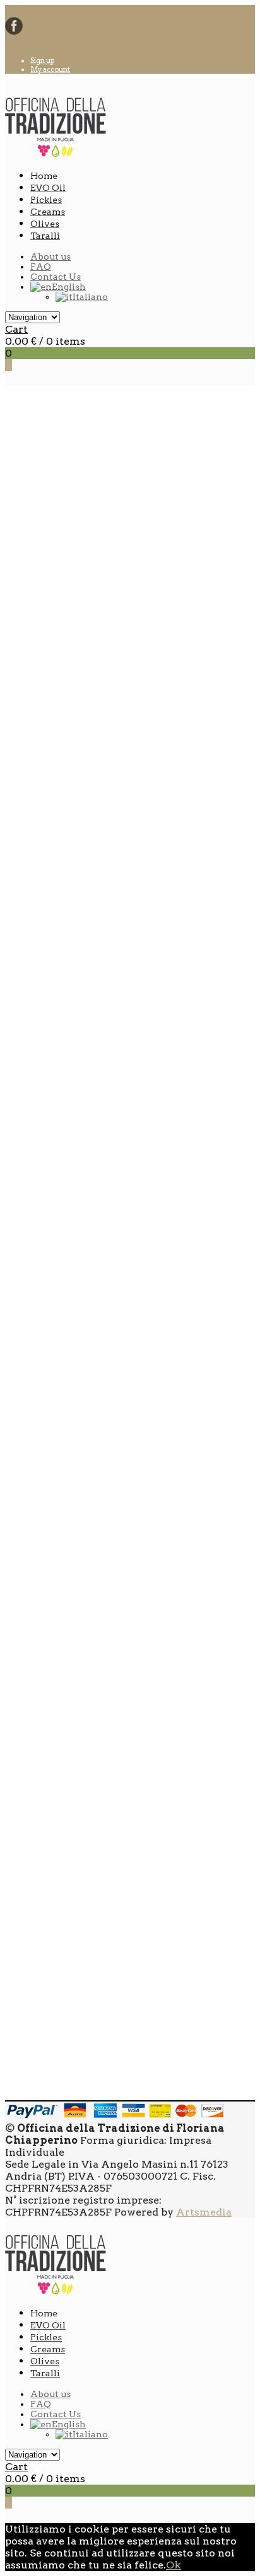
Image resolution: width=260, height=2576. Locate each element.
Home (21, 444)
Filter (212, 2032)
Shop (75, 444)
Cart (16, 329)
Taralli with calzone (81, 949)
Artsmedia (204, 2212)
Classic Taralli (67, 1959)
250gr (45, 2084)
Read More (58, 646)
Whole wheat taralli (83, 1201)
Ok (174, 2565)
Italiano (90, 297)
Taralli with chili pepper (93, 1706)
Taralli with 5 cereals (84, 1454)
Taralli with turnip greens (97, 697)
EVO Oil (48, 188)
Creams (48, 212)
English (69, 287)
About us (50, 256)
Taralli (45, 236)
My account (50, 69)
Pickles (46, 200)
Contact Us (56, 277)
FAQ (41, 267)
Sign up (42, 60)
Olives (45, 224)
